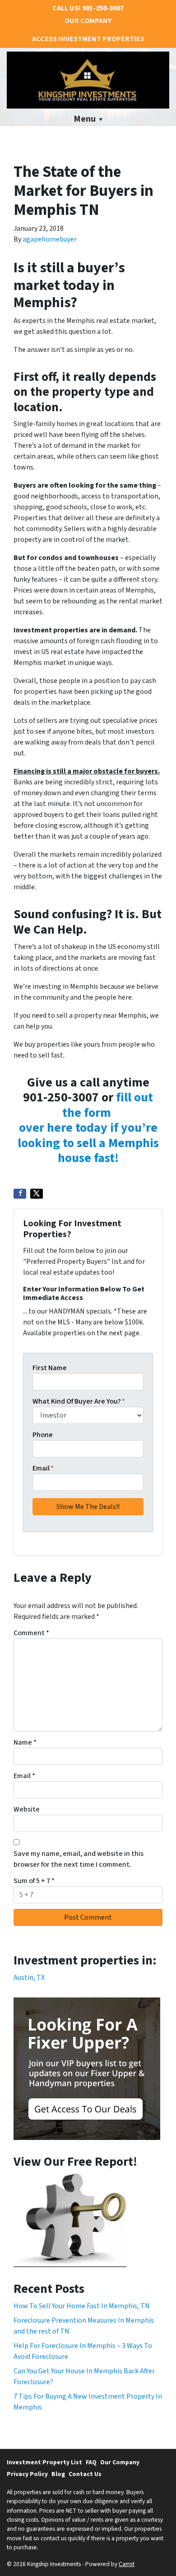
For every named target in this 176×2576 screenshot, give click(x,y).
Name (25, 1742)
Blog (58, 2474)
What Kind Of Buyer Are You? (79, 1401)
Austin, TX (29, 1978)
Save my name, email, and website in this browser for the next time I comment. (79, 1859)
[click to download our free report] (70, 2220)
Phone (43, 1435)
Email (43, 1468)
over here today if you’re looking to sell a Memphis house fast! (88, 1143)
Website (27, 1809)
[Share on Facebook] (20, 1194)
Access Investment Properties (88, 39)
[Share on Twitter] (37, 1194)
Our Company (88, 21)
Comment (31, 1633)
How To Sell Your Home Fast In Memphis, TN (82, 2306)
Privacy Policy (27, 2474)
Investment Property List (44, 2462)
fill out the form (108, 1105)
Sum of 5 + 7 (34, 1881)
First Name (50, 1368)
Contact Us (85, 2474)
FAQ (91, 2462)
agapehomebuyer (50, 239)
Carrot (127, 2564)
